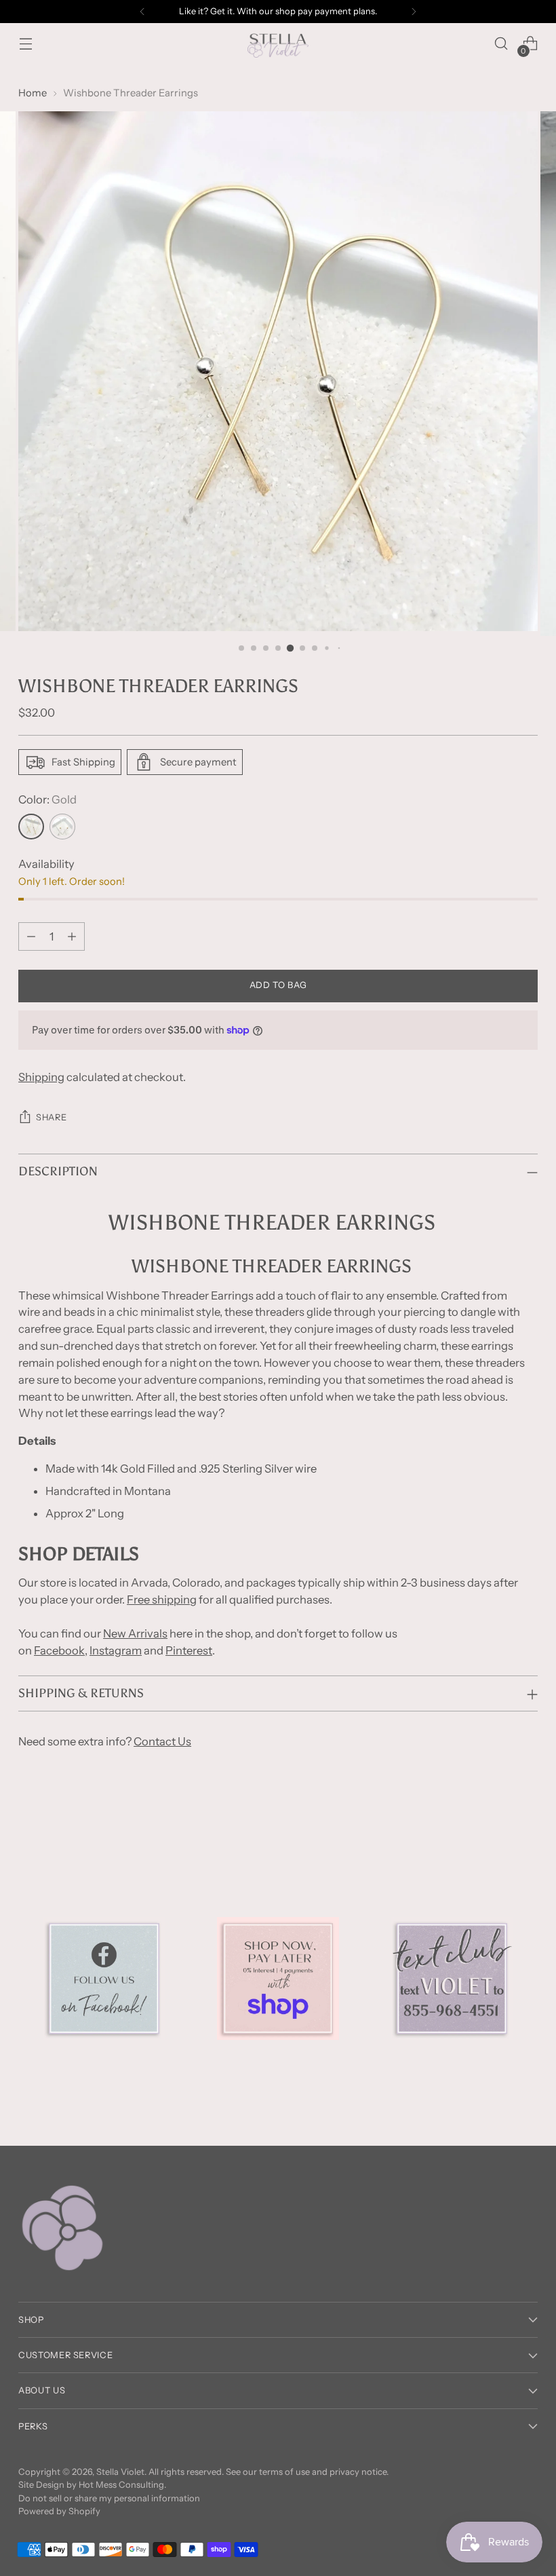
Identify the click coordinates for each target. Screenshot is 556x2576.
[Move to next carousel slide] (526, 1819)
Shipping (41, 1077)
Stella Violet (120, 2472)
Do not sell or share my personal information (109, 2498)
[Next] (414, 12)
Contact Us (162, 1741)
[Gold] (31, 827)
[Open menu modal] (25, 44)
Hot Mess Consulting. (122, 2485)
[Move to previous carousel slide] (495, 1819)
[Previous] (142, 12)
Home (33, 93)
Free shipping (162, 1599)
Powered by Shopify (59, 2511)
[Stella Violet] (278, 43)
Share (51, 1117)
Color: (47, 799)
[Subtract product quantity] (31, 936)
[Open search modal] (501, 44)
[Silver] (62, 827)
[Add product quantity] (72, 936)
